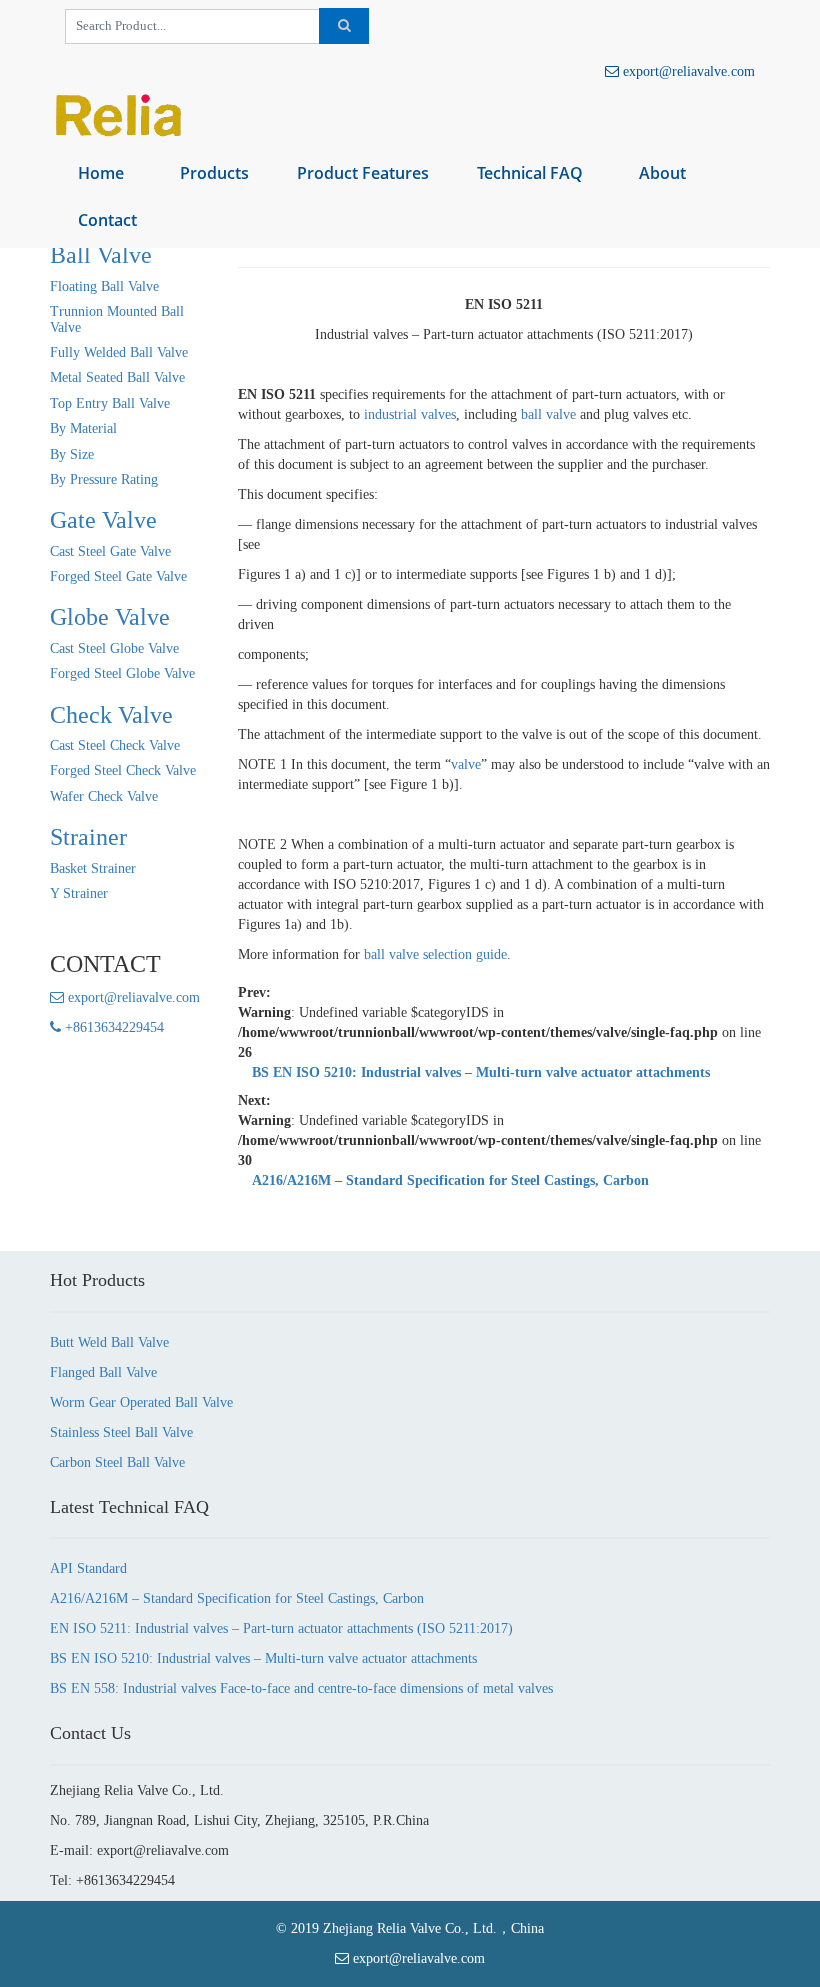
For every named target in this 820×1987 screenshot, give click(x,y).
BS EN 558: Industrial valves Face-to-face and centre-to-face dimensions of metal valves (301, 1688)
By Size (72, 454)
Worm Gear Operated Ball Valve (141, 1402)
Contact (107, 220)
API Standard (88, 1568)
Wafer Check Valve (104, 796)
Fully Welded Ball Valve (119, 352)
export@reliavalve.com (687, 71)
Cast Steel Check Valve (115, 745)
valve (466, 764)
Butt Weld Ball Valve (109, 1342)
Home (101, 173)
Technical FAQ (530, 173)
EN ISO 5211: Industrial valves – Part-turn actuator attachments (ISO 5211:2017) (281, 1628)
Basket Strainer (93, 868)
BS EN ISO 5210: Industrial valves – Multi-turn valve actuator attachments (481, 1072)
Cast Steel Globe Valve (114, 648)
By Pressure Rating (104, 479)
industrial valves (410, 414)
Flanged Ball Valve (103, 1372)
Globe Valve (110, 617)
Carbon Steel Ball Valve (117, 1462)
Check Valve (111, 715)
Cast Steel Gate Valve (110, 551)
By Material (83, 428)
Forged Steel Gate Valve (118, 576)
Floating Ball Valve (104, 286)
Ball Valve (101, 255)
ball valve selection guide (435, 954)
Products (214, 173)
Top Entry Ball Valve (110, 403)
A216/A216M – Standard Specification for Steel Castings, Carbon (450, 1180)
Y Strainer (79, 893)
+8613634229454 (112, 1027)
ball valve (548, 414)
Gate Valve (103, 520)
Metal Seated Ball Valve (117, 377)
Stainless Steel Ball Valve (121, 1432)
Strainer (88, 837)
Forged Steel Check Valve (123, 770)
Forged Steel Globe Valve (122, 673)
